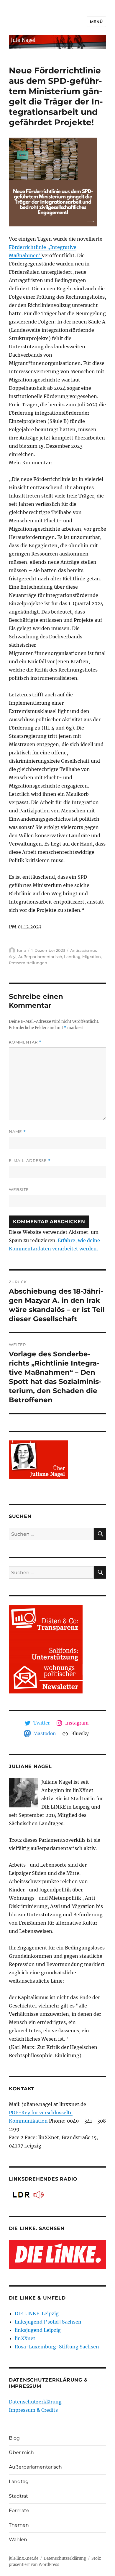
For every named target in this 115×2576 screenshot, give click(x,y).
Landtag (72, 957)
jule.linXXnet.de (24, 2558)
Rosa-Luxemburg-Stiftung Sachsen (57, 2347)
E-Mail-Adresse (30, 1161)
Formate (19, 2510)
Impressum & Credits (33, 2410)
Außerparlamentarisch (40, 957)
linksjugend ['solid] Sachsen (48, 2322)
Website (19, 1189)
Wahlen (18, 2539)
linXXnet (25, 2338)
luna (22, 950)
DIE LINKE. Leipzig (37, 2313)
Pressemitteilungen (28, 963)
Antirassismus (83, 950)
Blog (14, 2438)
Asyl (13, 957)
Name (17, 1132)
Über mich (21, 2452)
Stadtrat (18, 2496)
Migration (92, 957)
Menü (96, 22)
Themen (19, 2525)
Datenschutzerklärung (35, 2402)
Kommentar (25, 1042)
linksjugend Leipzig (38, 2330)
